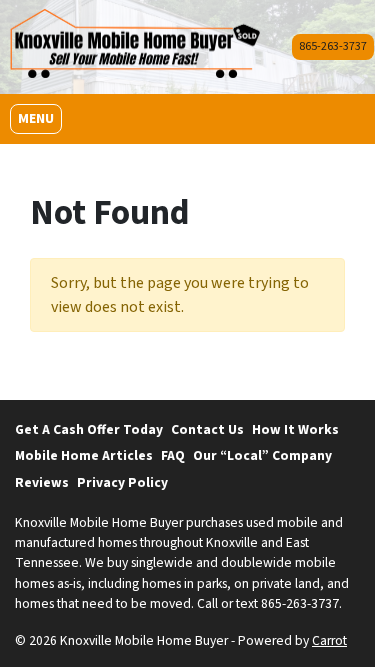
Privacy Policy (122, 482)
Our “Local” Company (262, 455)
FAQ (173, 455)
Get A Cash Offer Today (89, 429)
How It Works (295, 429)
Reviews (42, 482)
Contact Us (207, 429)
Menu (39, 118)
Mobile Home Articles (84, 455)
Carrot (329, 640)
